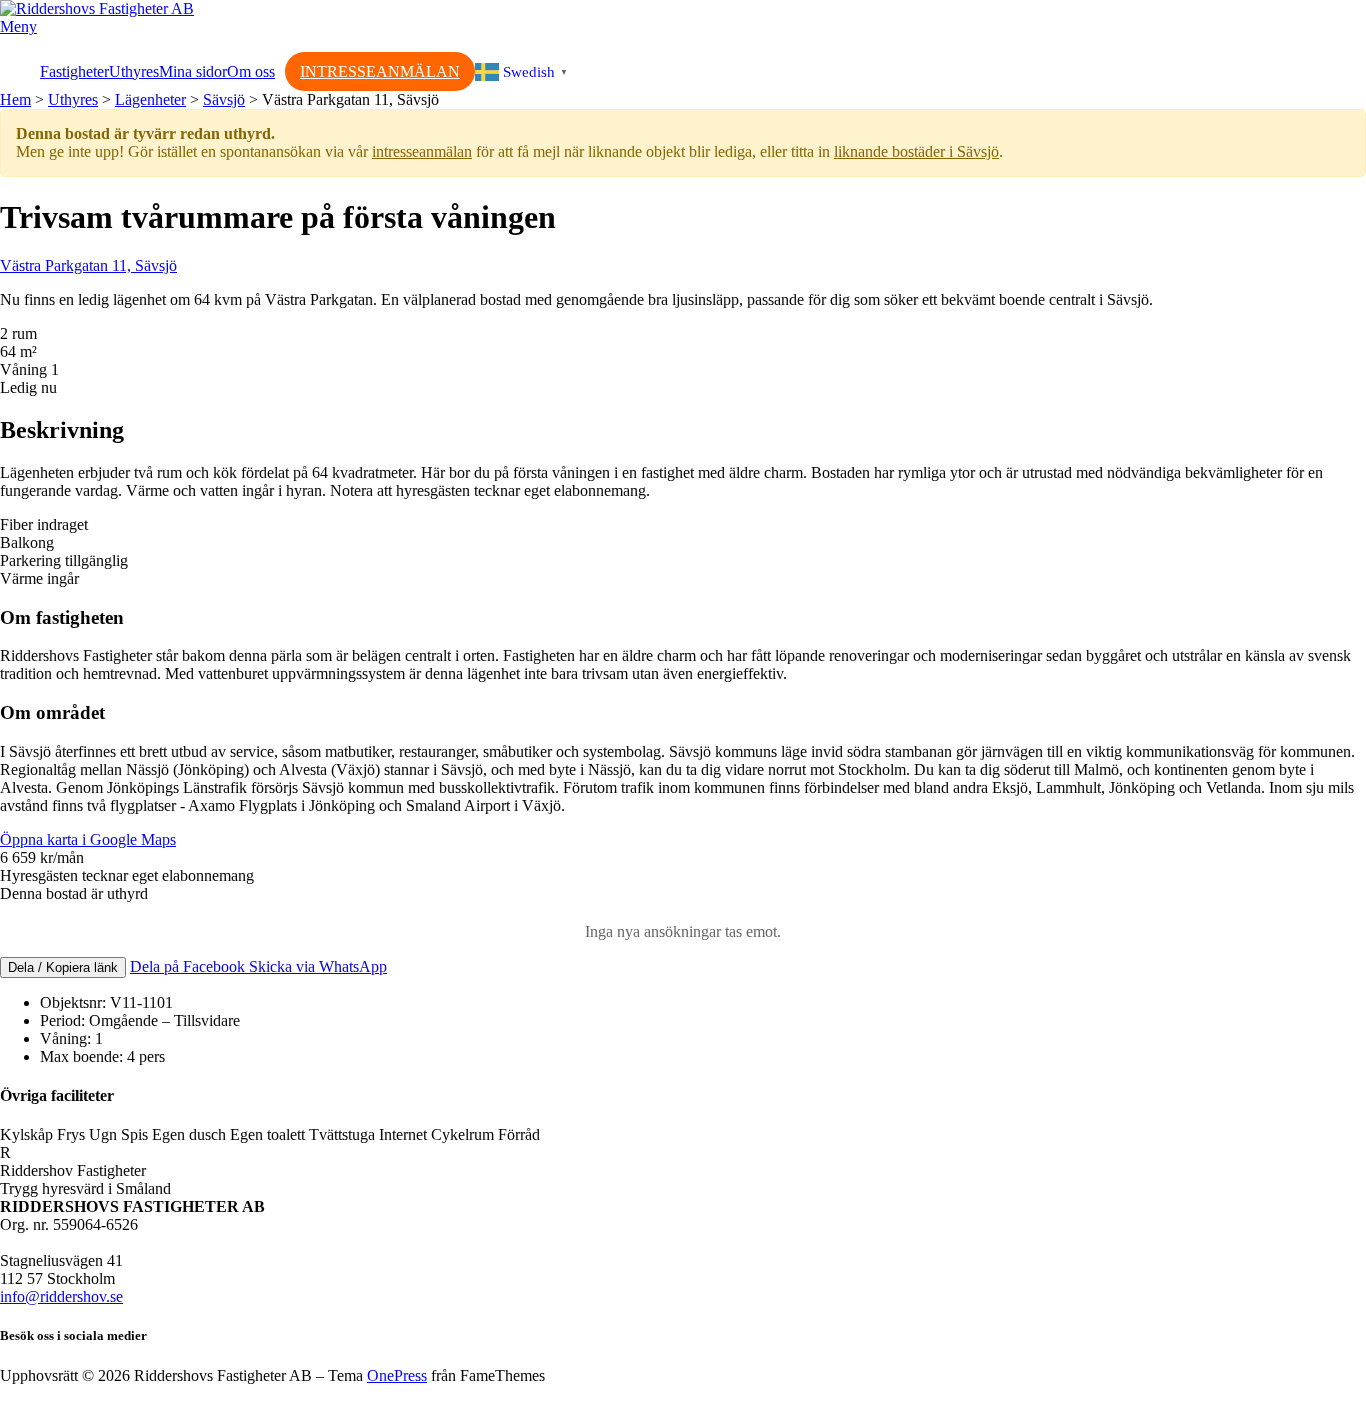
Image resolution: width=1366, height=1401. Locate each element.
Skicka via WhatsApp (318, 966)
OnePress (397, 1375)
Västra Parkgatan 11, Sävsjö (88, 265)
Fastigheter (74, 71)
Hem (15, 99)
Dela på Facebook (189, 966)
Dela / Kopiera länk (63, 967)
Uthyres (134, 71)
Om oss (251, 71)
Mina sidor (193, 71)
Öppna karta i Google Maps (88, 839)
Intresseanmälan (380, 71)
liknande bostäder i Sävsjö (916, 151)
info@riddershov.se (61, 1296)
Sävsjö (224, 99)
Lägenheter (150, 99)
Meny (18, 26)
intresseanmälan (422, 151)
